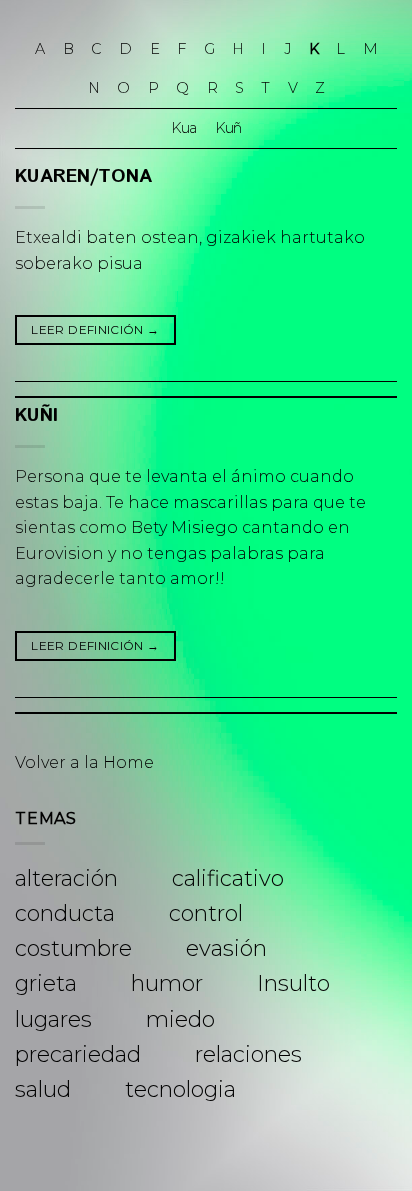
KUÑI (36, 415)
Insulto (293, 983)
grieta (46, 983)
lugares (53, 1019)
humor (167, 983)
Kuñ (228, 128)
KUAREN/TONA (83, 176)
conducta (65, 913)
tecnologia (180, 1089)
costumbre (73, 948)
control (206, 913)
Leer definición (95, 329)
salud (43, 1089)
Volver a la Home (84, 762)
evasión (226, 948)
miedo (180, 1019)
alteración (66, 878)
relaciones (248, 1054)
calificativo (228, 878)
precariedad (78, 1054)
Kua (183, 128)
